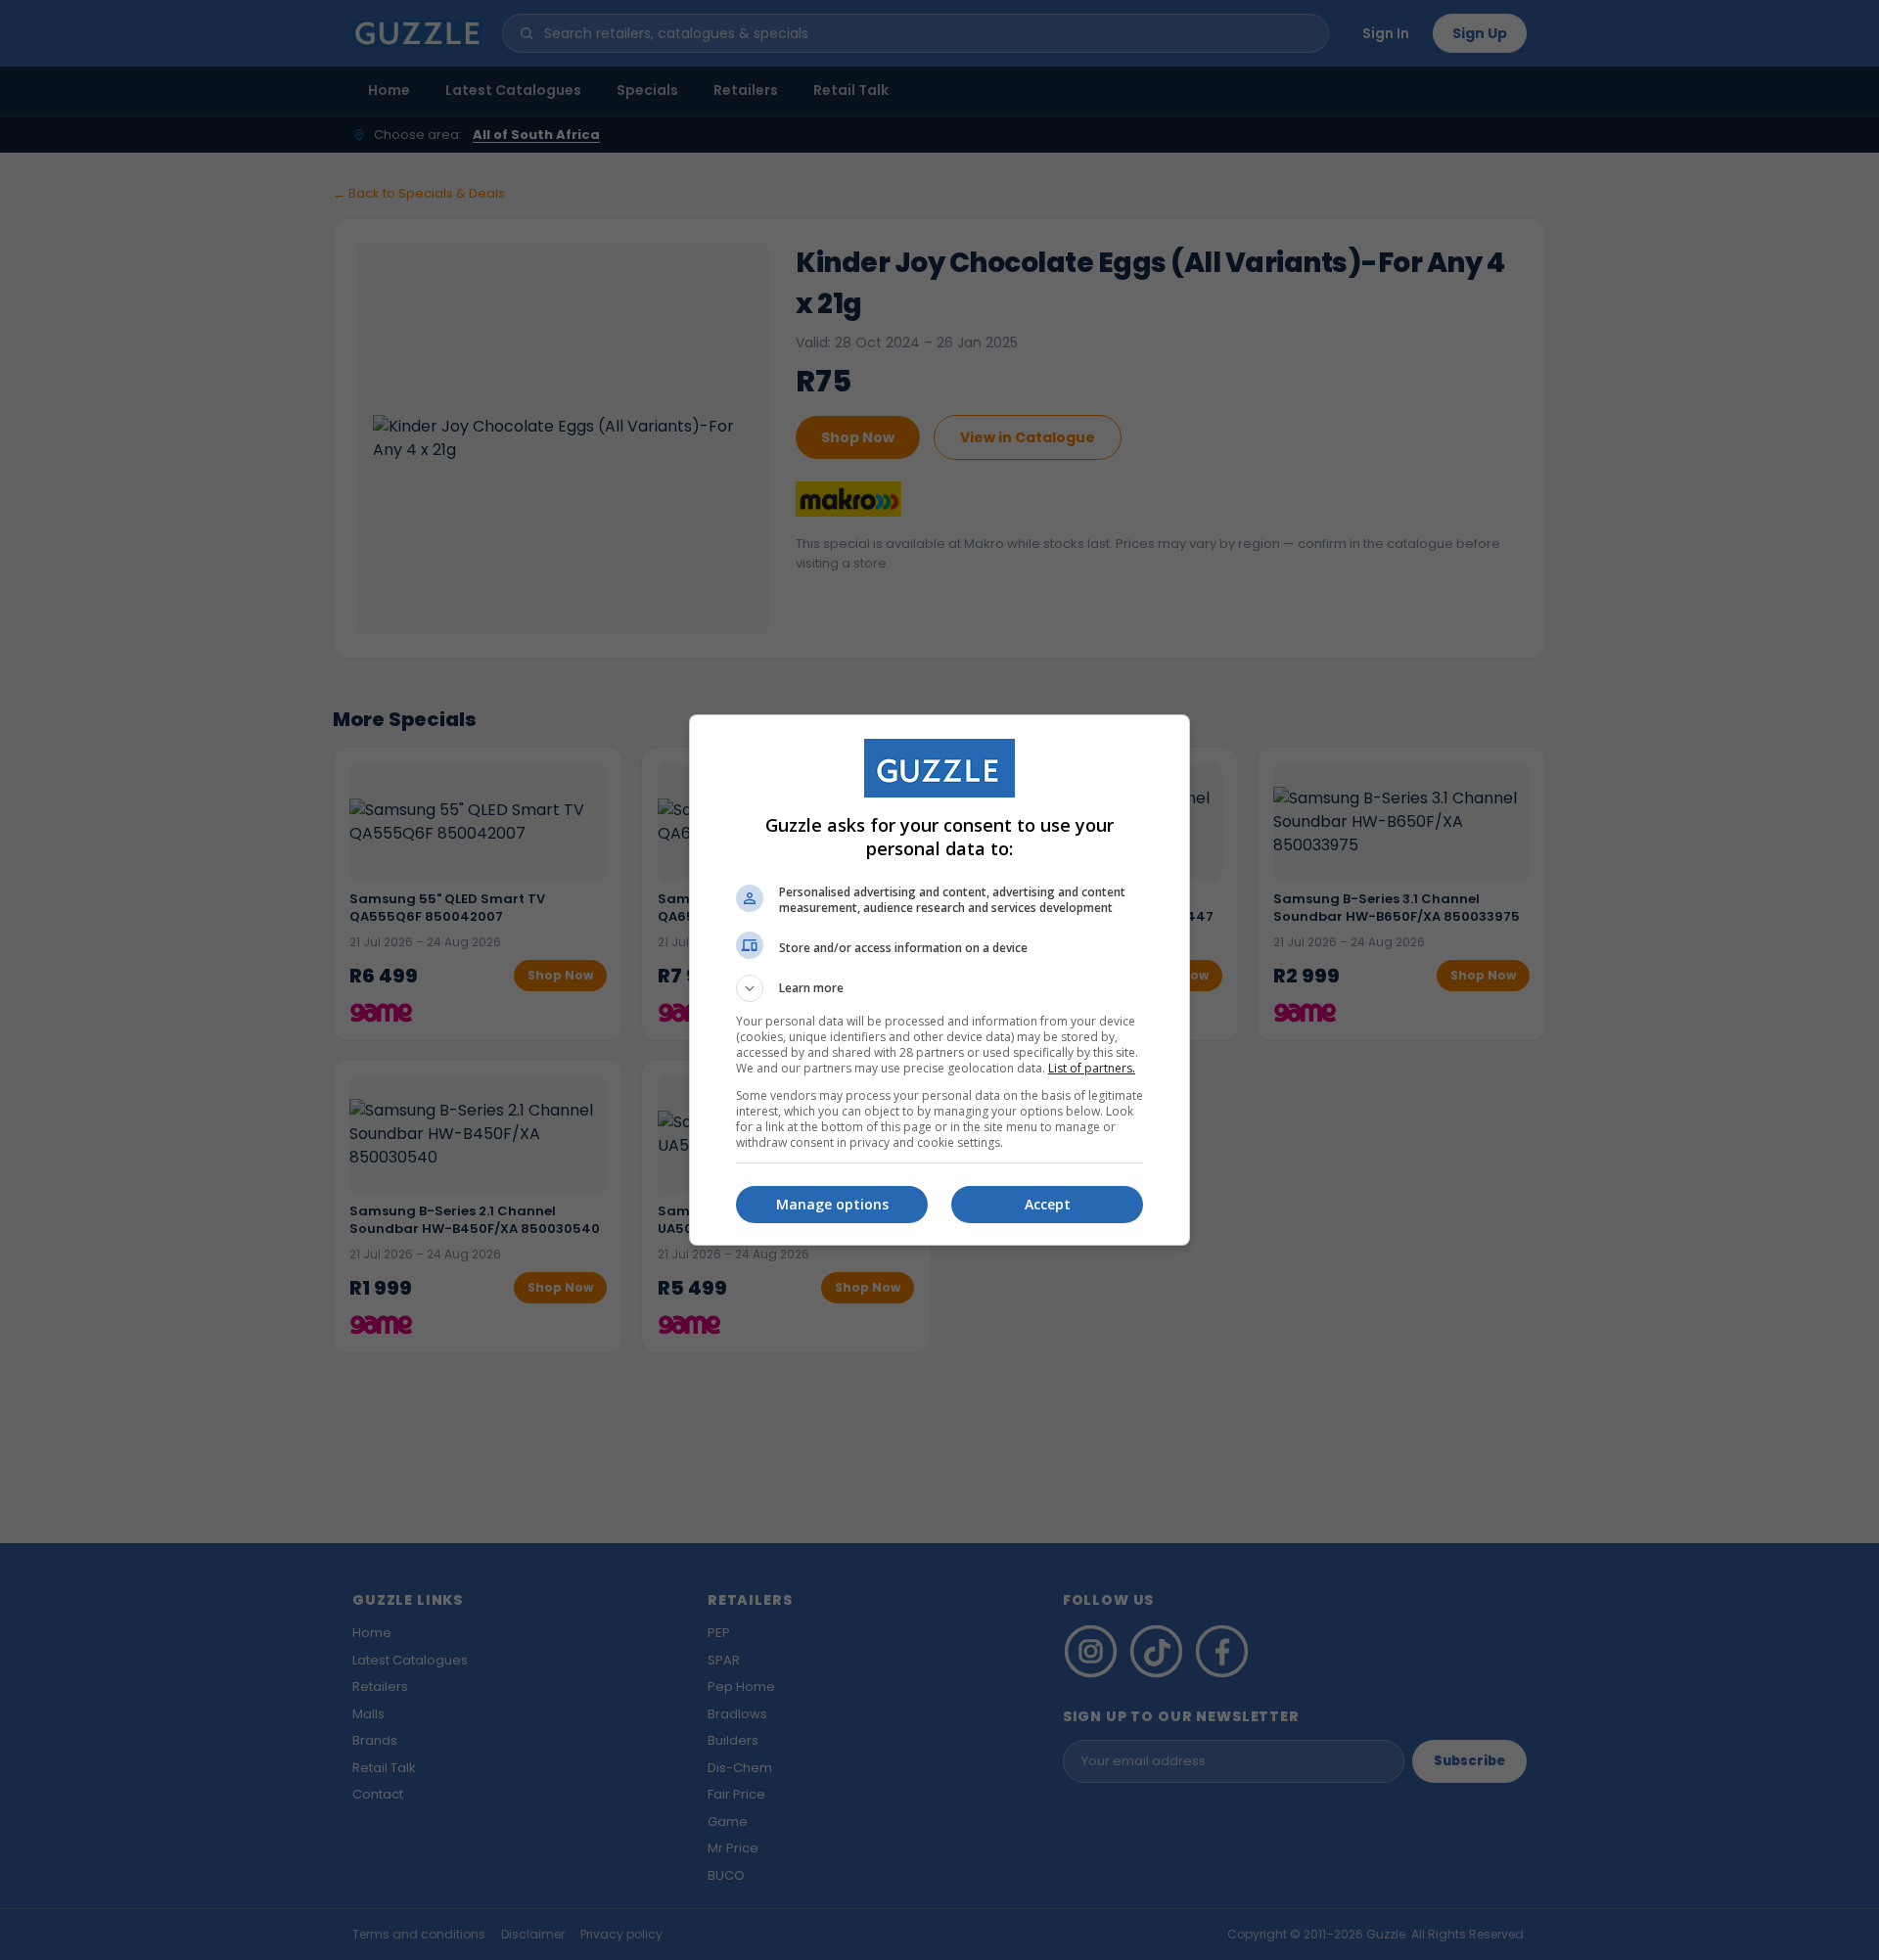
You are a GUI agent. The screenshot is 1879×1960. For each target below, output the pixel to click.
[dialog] (939, 980)
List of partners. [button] (1092, 1068)
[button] (939, 988)
